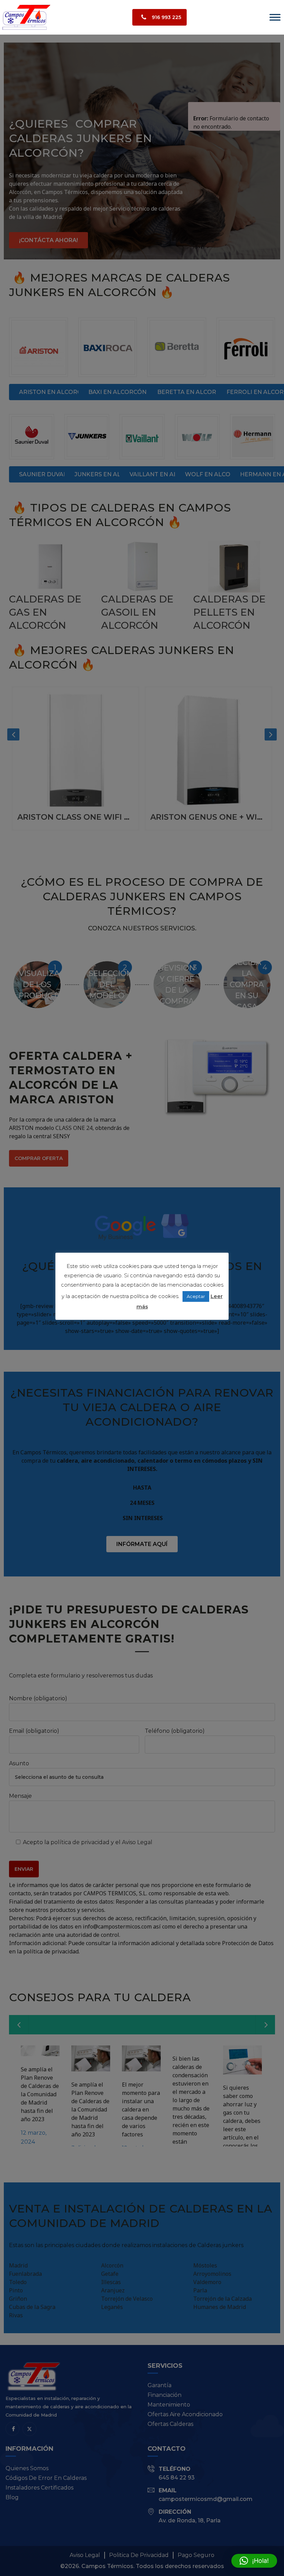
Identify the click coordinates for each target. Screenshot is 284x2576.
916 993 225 (166, 17)
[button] (254, 2561)
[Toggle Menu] (275, 17)
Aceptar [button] (196, 1296)
